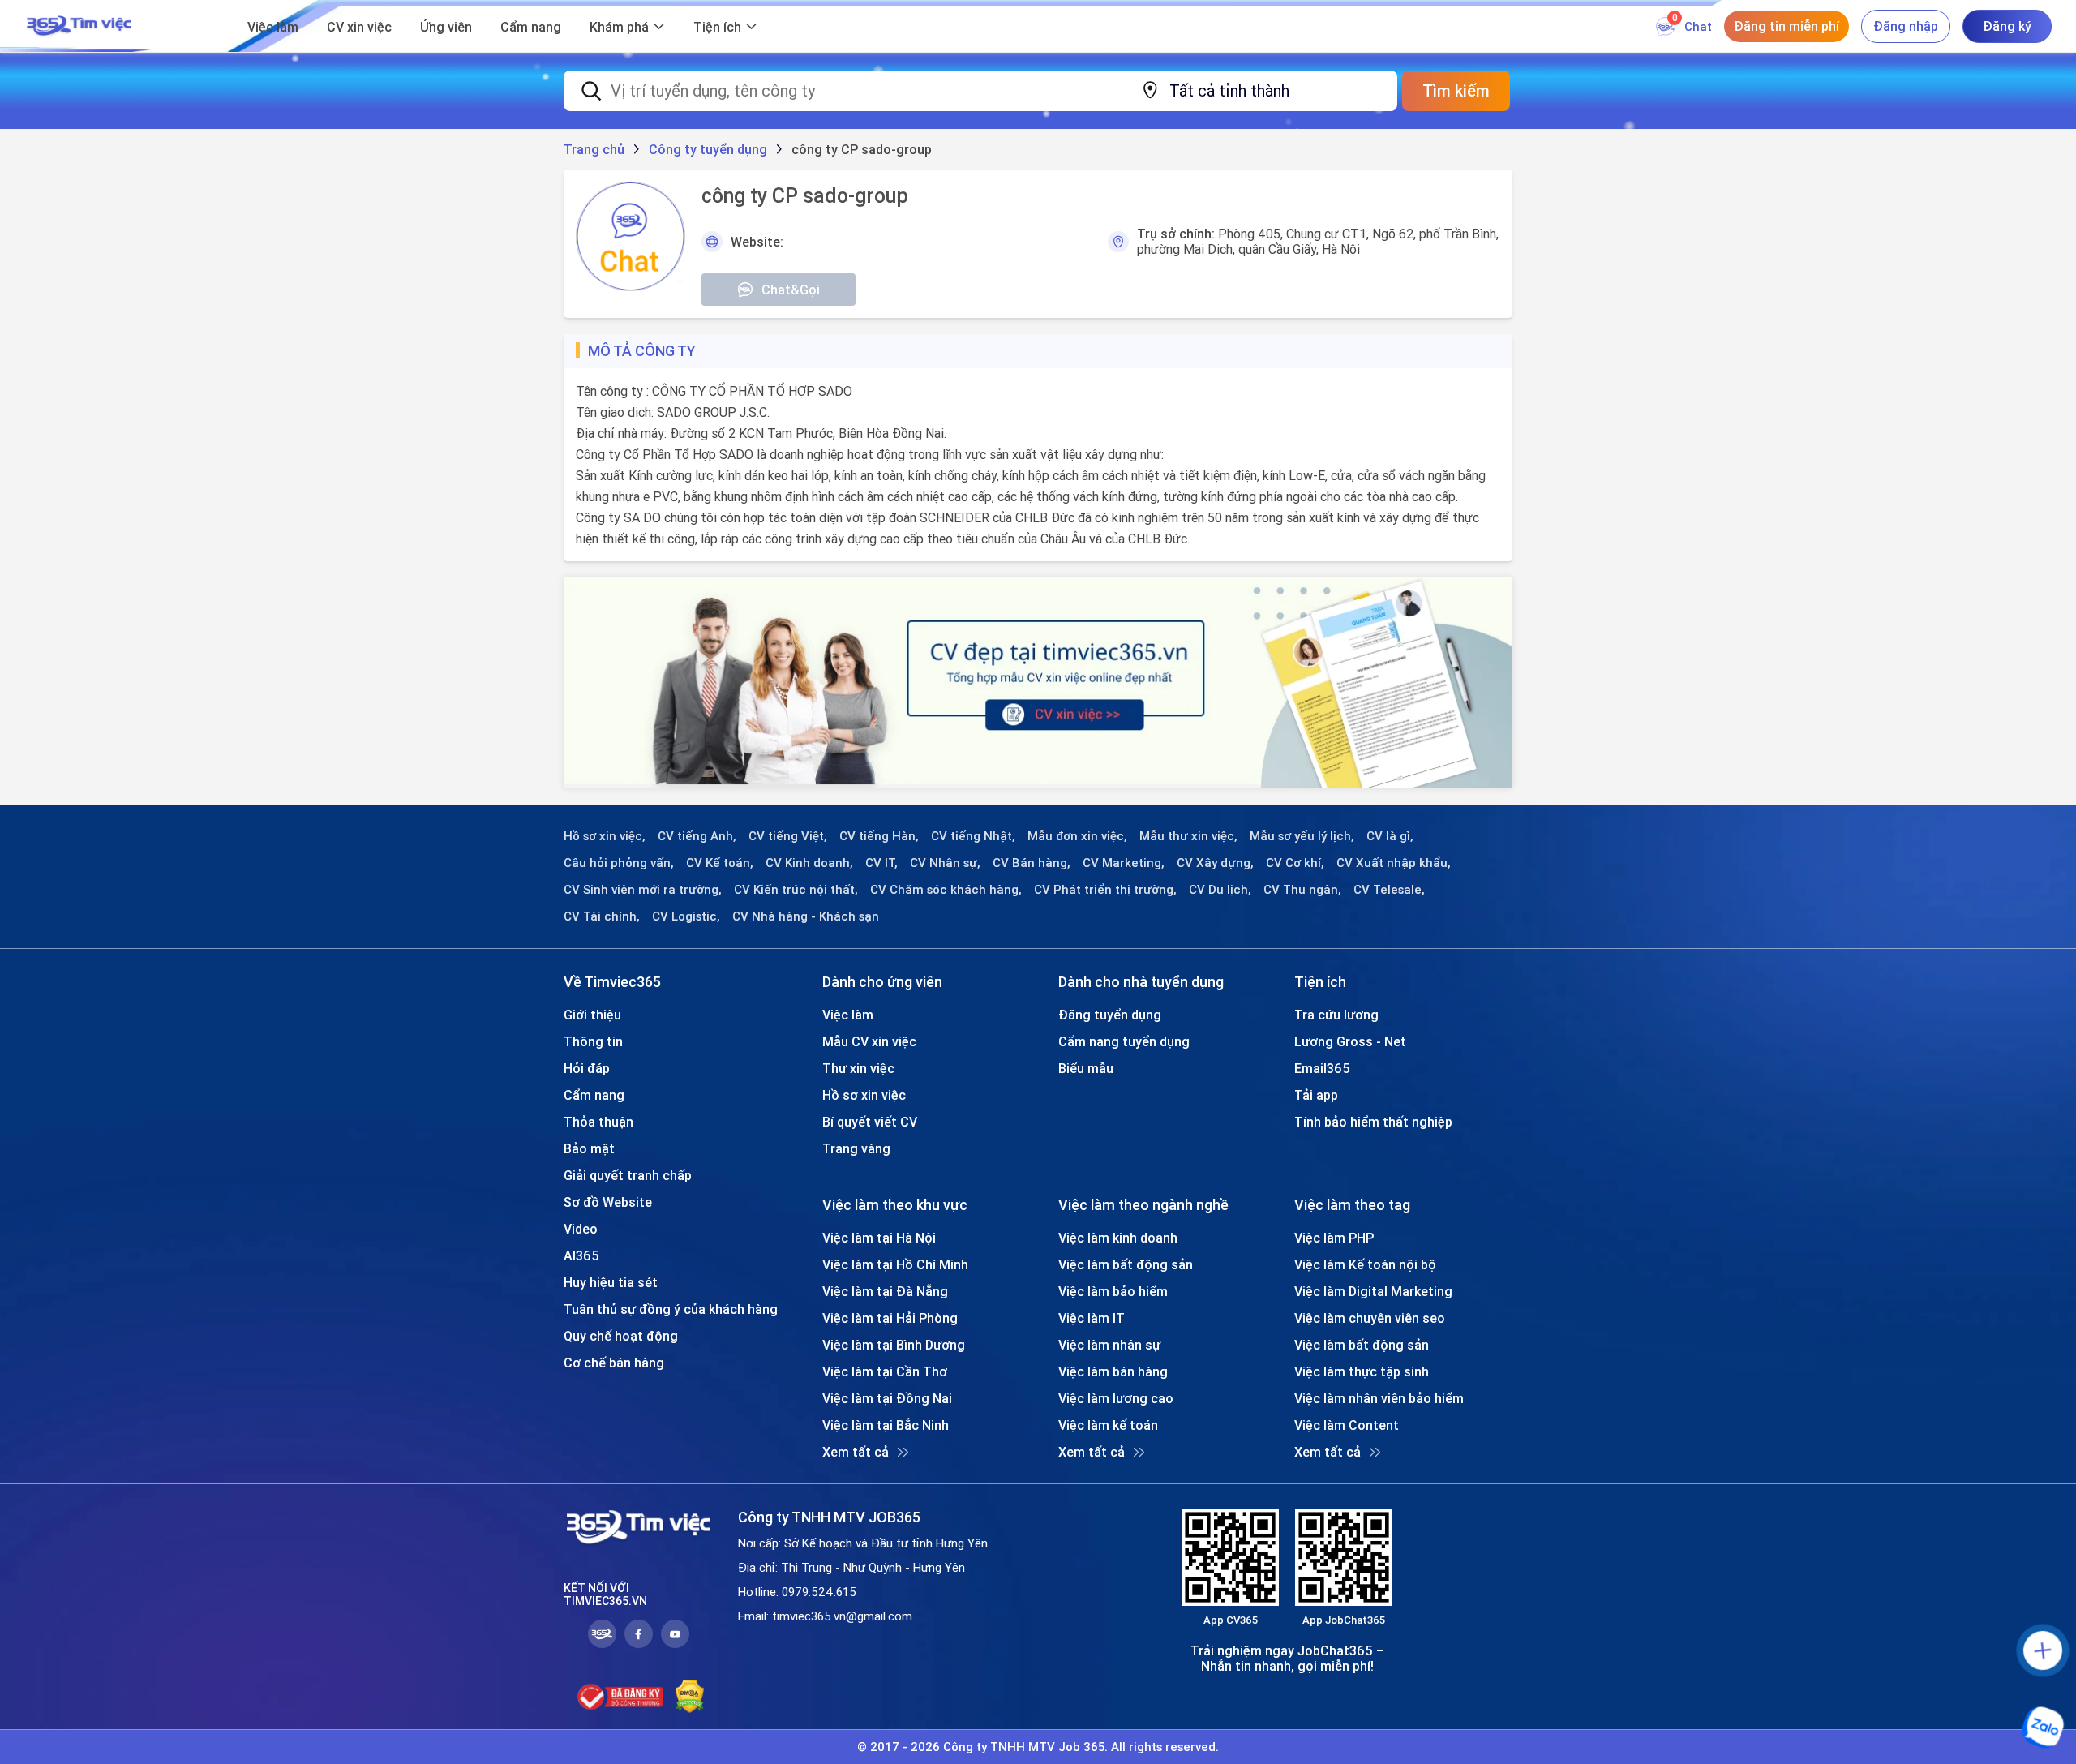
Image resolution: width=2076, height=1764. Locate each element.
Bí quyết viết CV (870, 1122)
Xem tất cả (856, 1452)
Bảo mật (589, 1148)
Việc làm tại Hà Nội (879, 1238)
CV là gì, (1390, 836)
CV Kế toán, (720, 863)
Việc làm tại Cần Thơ (885, 1371)
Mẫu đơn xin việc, (1077, 836)
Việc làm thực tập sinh (1362, 1371)
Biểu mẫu (1086, 1068)
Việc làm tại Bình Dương (894, 1345)
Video (581, 1229)
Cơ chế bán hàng (614, 1363)
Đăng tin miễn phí (1786, 26)
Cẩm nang (531, 27)
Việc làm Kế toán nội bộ (1365, 1264)
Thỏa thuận (598, 1122)
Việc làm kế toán (1108, 1425)
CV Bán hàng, (1032, 863)
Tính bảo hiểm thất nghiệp (1373, 1122)
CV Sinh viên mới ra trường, (643, 890)
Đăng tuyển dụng (1110, 1015)
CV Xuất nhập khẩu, (1394, 863)
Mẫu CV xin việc (869, 1041)
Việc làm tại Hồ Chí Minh (895, 1264)
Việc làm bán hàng (1113, 1371)
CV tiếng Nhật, (973, 836)
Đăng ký (2007, 26)
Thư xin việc (858, 1068)
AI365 (581, 1255)
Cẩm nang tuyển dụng (1124, 1041)
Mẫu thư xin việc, (1188, 836)
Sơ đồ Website (608, 1202)
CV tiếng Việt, (788, 836)
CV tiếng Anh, (697, 836)
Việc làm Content (1347, 1425)
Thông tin (593, 1041)
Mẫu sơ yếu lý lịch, (1302, 836)
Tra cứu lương (1336, 1015)
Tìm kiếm (1456, 90)
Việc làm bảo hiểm (1113, 1291)
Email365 (1322, 1068)
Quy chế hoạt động (621, 1336)
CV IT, (881, 863)
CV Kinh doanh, (809, 863)
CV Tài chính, (602, 916)
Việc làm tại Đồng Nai (887, 1398)
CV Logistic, (686, 916)
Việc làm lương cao (1116, 1398)
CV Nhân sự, (945, 863)
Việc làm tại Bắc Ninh (886, 1425)
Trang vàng (856, 1148)
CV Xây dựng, (1215, 863)
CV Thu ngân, (1302, 890)
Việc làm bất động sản (1126, 1264)
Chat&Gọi (791, 290)
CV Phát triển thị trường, (1105, 890)
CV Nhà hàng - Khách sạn (806, 916)
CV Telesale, (1389, 890)
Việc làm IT (1092, 1318)
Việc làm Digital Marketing (1373, 1291)
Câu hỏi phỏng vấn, (619, 863)
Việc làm (273, 27)
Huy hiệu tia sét (611, 1282)
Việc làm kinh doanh (1118, 1238)
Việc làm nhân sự (1109, 1345)
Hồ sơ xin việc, (605, 836)
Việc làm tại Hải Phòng (890, 1318)
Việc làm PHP (1334, 1238)
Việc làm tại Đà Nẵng (885, 1291)
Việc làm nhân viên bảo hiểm (1379, 1398)
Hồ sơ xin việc (864, 1095)
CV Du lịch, (1220, 890)
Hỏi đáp (587, 1068)
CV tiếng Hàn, (879, 836)
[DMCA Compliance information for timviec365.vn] (690, 1697)
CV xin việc (359, 27)
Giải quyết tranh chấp (628, 1175)
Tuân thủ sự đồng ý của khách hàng (671, 1309)
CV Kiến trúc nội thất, (796, 890)
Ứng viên (446, 27)
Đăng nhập (1906, 26)
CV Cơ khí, (1295, 863)
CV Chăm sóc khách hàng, (946, 890)
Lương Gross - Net (1350, 1041)
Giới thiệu (592, 1015)
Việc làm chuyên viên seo (1370, 1318)
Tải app (1316, 1095)
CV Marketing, (1124, 863)
